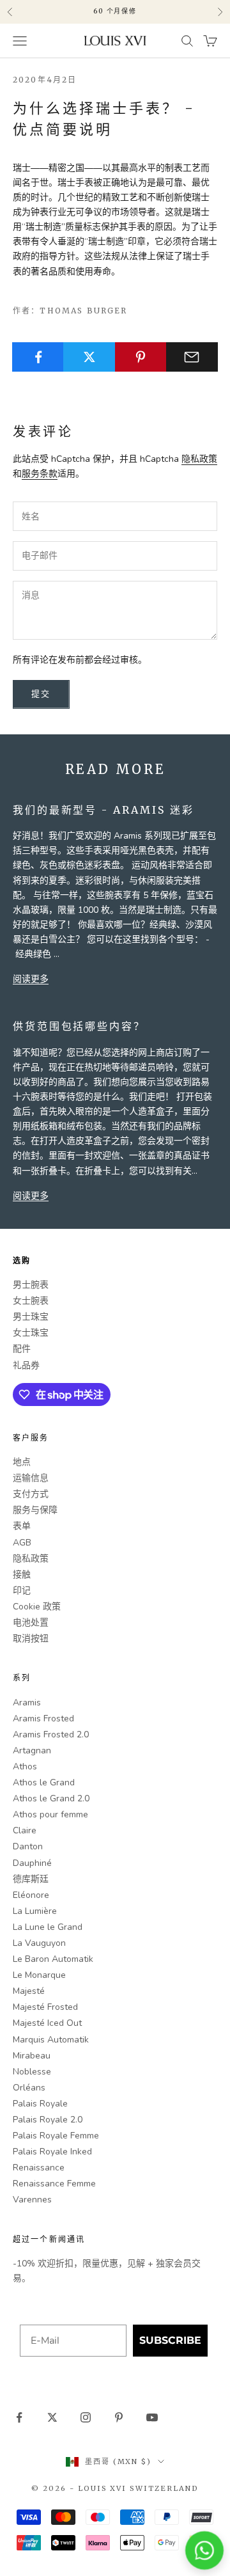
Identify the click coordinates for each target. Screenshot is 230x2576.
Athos (25, 1766)
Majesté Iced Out (47, 2023)
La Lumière (35, 1911)
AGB (22, 1543)
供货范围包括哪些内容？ (79, 1026)
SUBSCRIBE (170, 2340)
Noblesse (32, 2072)
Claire (25, 1830)
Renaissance (39, 2168)
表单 (22, 1526)
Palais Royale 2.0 (48, 2120)
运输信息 (31, 1478)
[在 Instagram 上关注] (86, 2417)
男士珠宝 (31, 1317)
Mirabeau (32, 2056)
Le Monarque (39, 1975)
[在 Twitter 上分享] (89, 357)
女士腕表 (31, 1301)
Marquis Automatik (51, 2040)
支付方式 (31, 1494)
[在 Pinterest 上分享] (141, 357)
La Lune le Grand (48, 1927)
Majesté (29, 1991)
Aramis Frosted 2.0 (51, 1734)
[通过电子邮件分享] (192, 357)
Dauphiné (32, 1863)
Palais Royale (40, 2104)
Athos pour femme (50, 1814)
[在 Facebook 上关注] (19, 2417)
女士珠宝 (31, 1333)
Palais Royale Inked (52, 2152)
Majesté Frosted (45, 2007)
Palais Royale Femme (56, 2136)
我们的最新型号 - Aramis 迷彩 (103, 810)
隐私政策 (199, 459)
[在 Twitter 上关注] (52, 2417)
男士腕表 (31, 1285)
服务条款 (40, 474)
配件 (22, 1349)
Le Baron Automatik (53, 1959)
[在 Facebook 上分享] (38, 357)
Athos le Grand (44, 1782)
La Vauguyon (39, 1943)
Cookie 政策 (37, 1607)
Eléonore (31, 1895)
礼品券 (26, 1365)
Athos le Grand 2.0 (51, 1798)
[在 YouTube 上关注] (152, 2417)
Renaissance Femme (54, 2184)
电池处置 (31, 1623)
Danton (28, 1846)
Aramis (27, 1703)
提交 (41, 694)
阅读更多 (31, 979)
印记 (22, 1591)
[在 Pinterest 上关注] (119, 2417)
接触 (22, 1575)
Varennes (32, 2200)
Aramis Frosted (43, 1719)
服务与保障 (35, 1510)
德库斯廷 (31, 1879)
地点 (22, 1462)
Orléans (29, 2088)
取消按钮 (31, 1639)
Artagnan (32, 1750)
